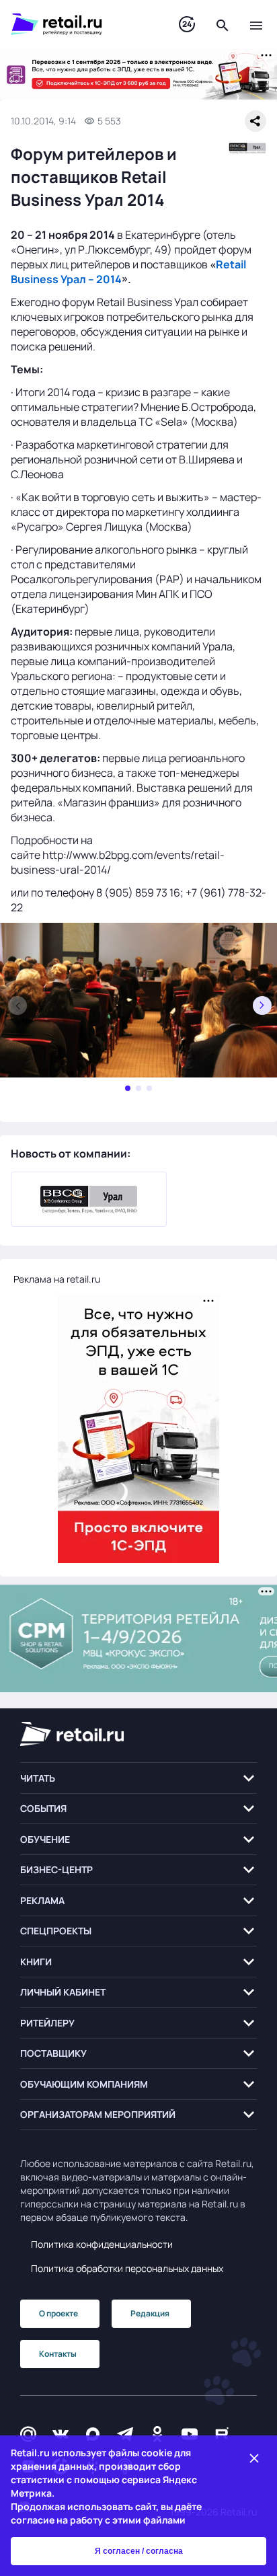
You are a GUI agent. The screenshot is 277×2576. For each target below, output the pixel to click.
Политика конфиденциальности (102, 2244)
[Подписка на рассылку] (28, 2434)
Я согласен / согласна (139, 2551)
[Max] (93, 2434)
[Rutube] (222, 2434)
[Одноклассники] (157, 2434)
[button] (138, 1778)
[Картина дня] (187, 25)
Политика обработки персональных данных (127, 2268)
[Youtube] (190, 2434)
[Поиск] (223, 24)
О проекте (58, 2313)
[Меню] (256, 24)
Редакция (150, 2313)
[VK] (61, 2434)
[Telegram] (125, 2434)
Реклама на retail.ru (57, 1279)
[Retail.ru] (81, 24)
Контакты (58, 2354)
